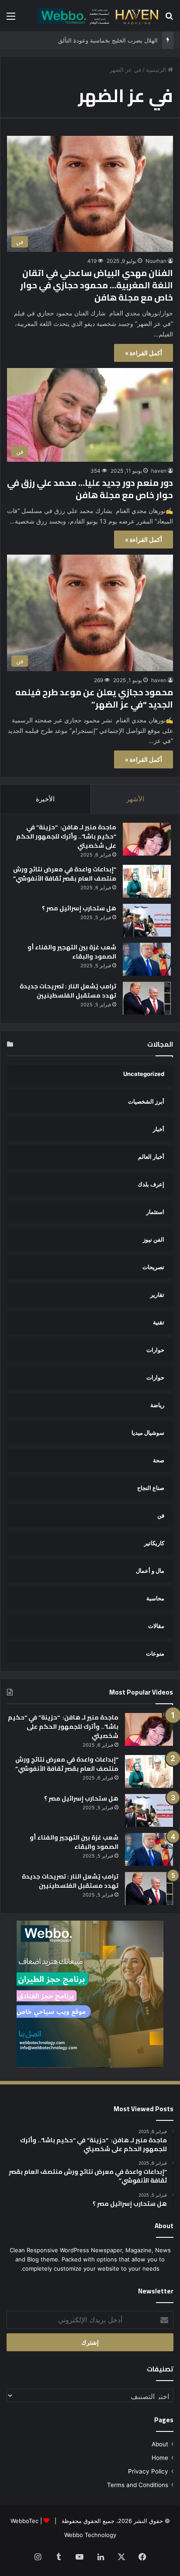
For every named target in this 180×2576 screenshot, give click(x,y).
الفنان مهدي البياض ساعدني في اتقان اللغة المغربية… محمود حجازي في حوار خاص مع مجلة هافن (97, 285)
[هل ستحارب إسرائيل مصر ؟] (147, 920)
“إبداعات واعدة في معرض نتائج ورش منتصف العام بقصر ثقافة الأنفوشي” (65, 874)
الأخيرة (45, 799)
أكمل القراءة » (144, 353)
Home (160, 2458)
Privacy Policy (148, 2471)
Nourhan (156, 261)
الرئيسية (157, 70)
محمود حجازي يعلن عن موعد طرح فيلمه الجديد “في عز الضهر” (94, 698)
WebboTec (24, 2521)
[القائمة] (11, 19)
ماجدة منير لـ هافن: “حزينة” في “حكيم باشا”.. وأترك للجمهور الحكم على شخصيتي (66, 836)
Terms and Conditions (138, 2485)
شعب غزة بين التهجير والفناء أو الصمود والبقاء (72, 952)
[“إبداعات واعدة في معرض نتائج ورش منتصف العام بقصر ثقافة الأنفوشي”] (147, 881)
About (160, 2444)
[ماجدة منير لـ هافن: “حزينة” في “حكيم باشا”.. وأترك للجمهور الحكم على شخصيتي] (147, 839)
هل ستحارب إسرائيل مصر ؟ (79, 908)
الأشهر (135, 799)
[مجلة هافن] (97, 16)
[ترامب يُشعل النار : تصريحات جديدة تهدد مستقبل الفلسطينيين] (147, 998)
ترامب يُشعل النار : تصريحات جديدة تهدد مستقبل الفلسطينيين (68, 991)
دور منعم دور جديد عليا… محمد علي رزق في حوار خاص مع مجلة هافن (90, 489)
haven (159, 471)
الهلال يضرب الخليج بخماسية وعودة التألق (108, 40)
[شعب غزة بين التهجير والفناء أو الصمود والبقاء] (147, 959)
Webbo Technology (90, 2535)
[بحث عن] (169, 19)
